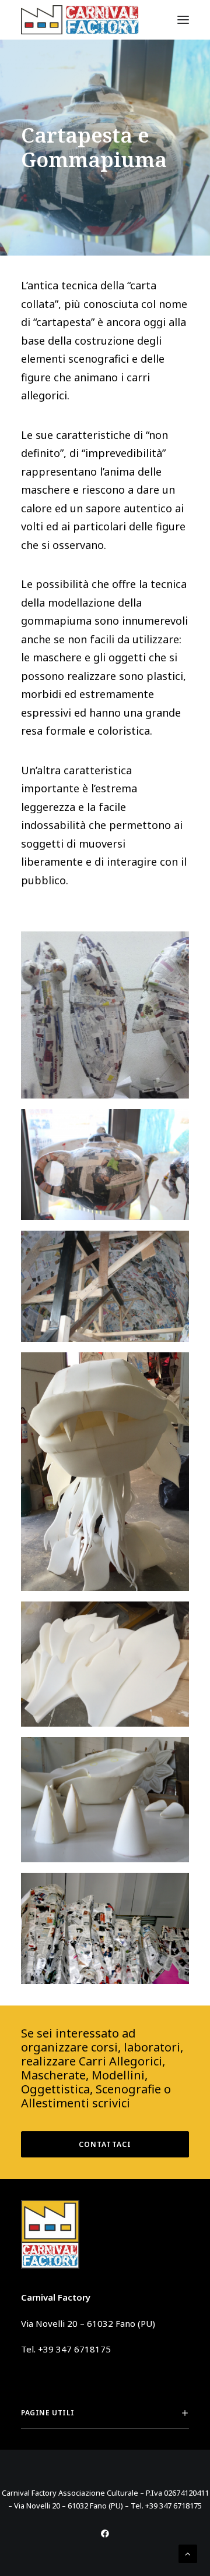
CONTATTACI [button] (105, 2144)
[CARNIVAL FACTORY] (80, 20)
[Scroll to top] (188, 2553)
